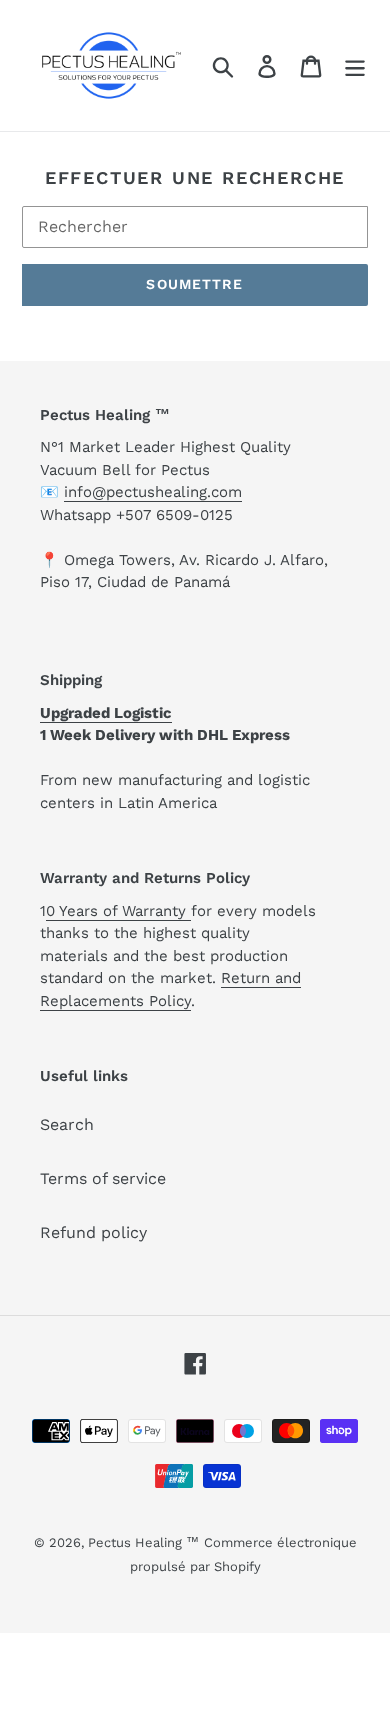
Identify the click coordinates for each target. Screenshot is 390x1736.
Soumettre (194, 284)
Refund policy (93, 1232)
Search (67, 1124)
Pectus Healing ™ (143, 1542)
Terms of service (103, 1178)
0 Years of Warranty (118, 911)
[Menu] (355, 65)
